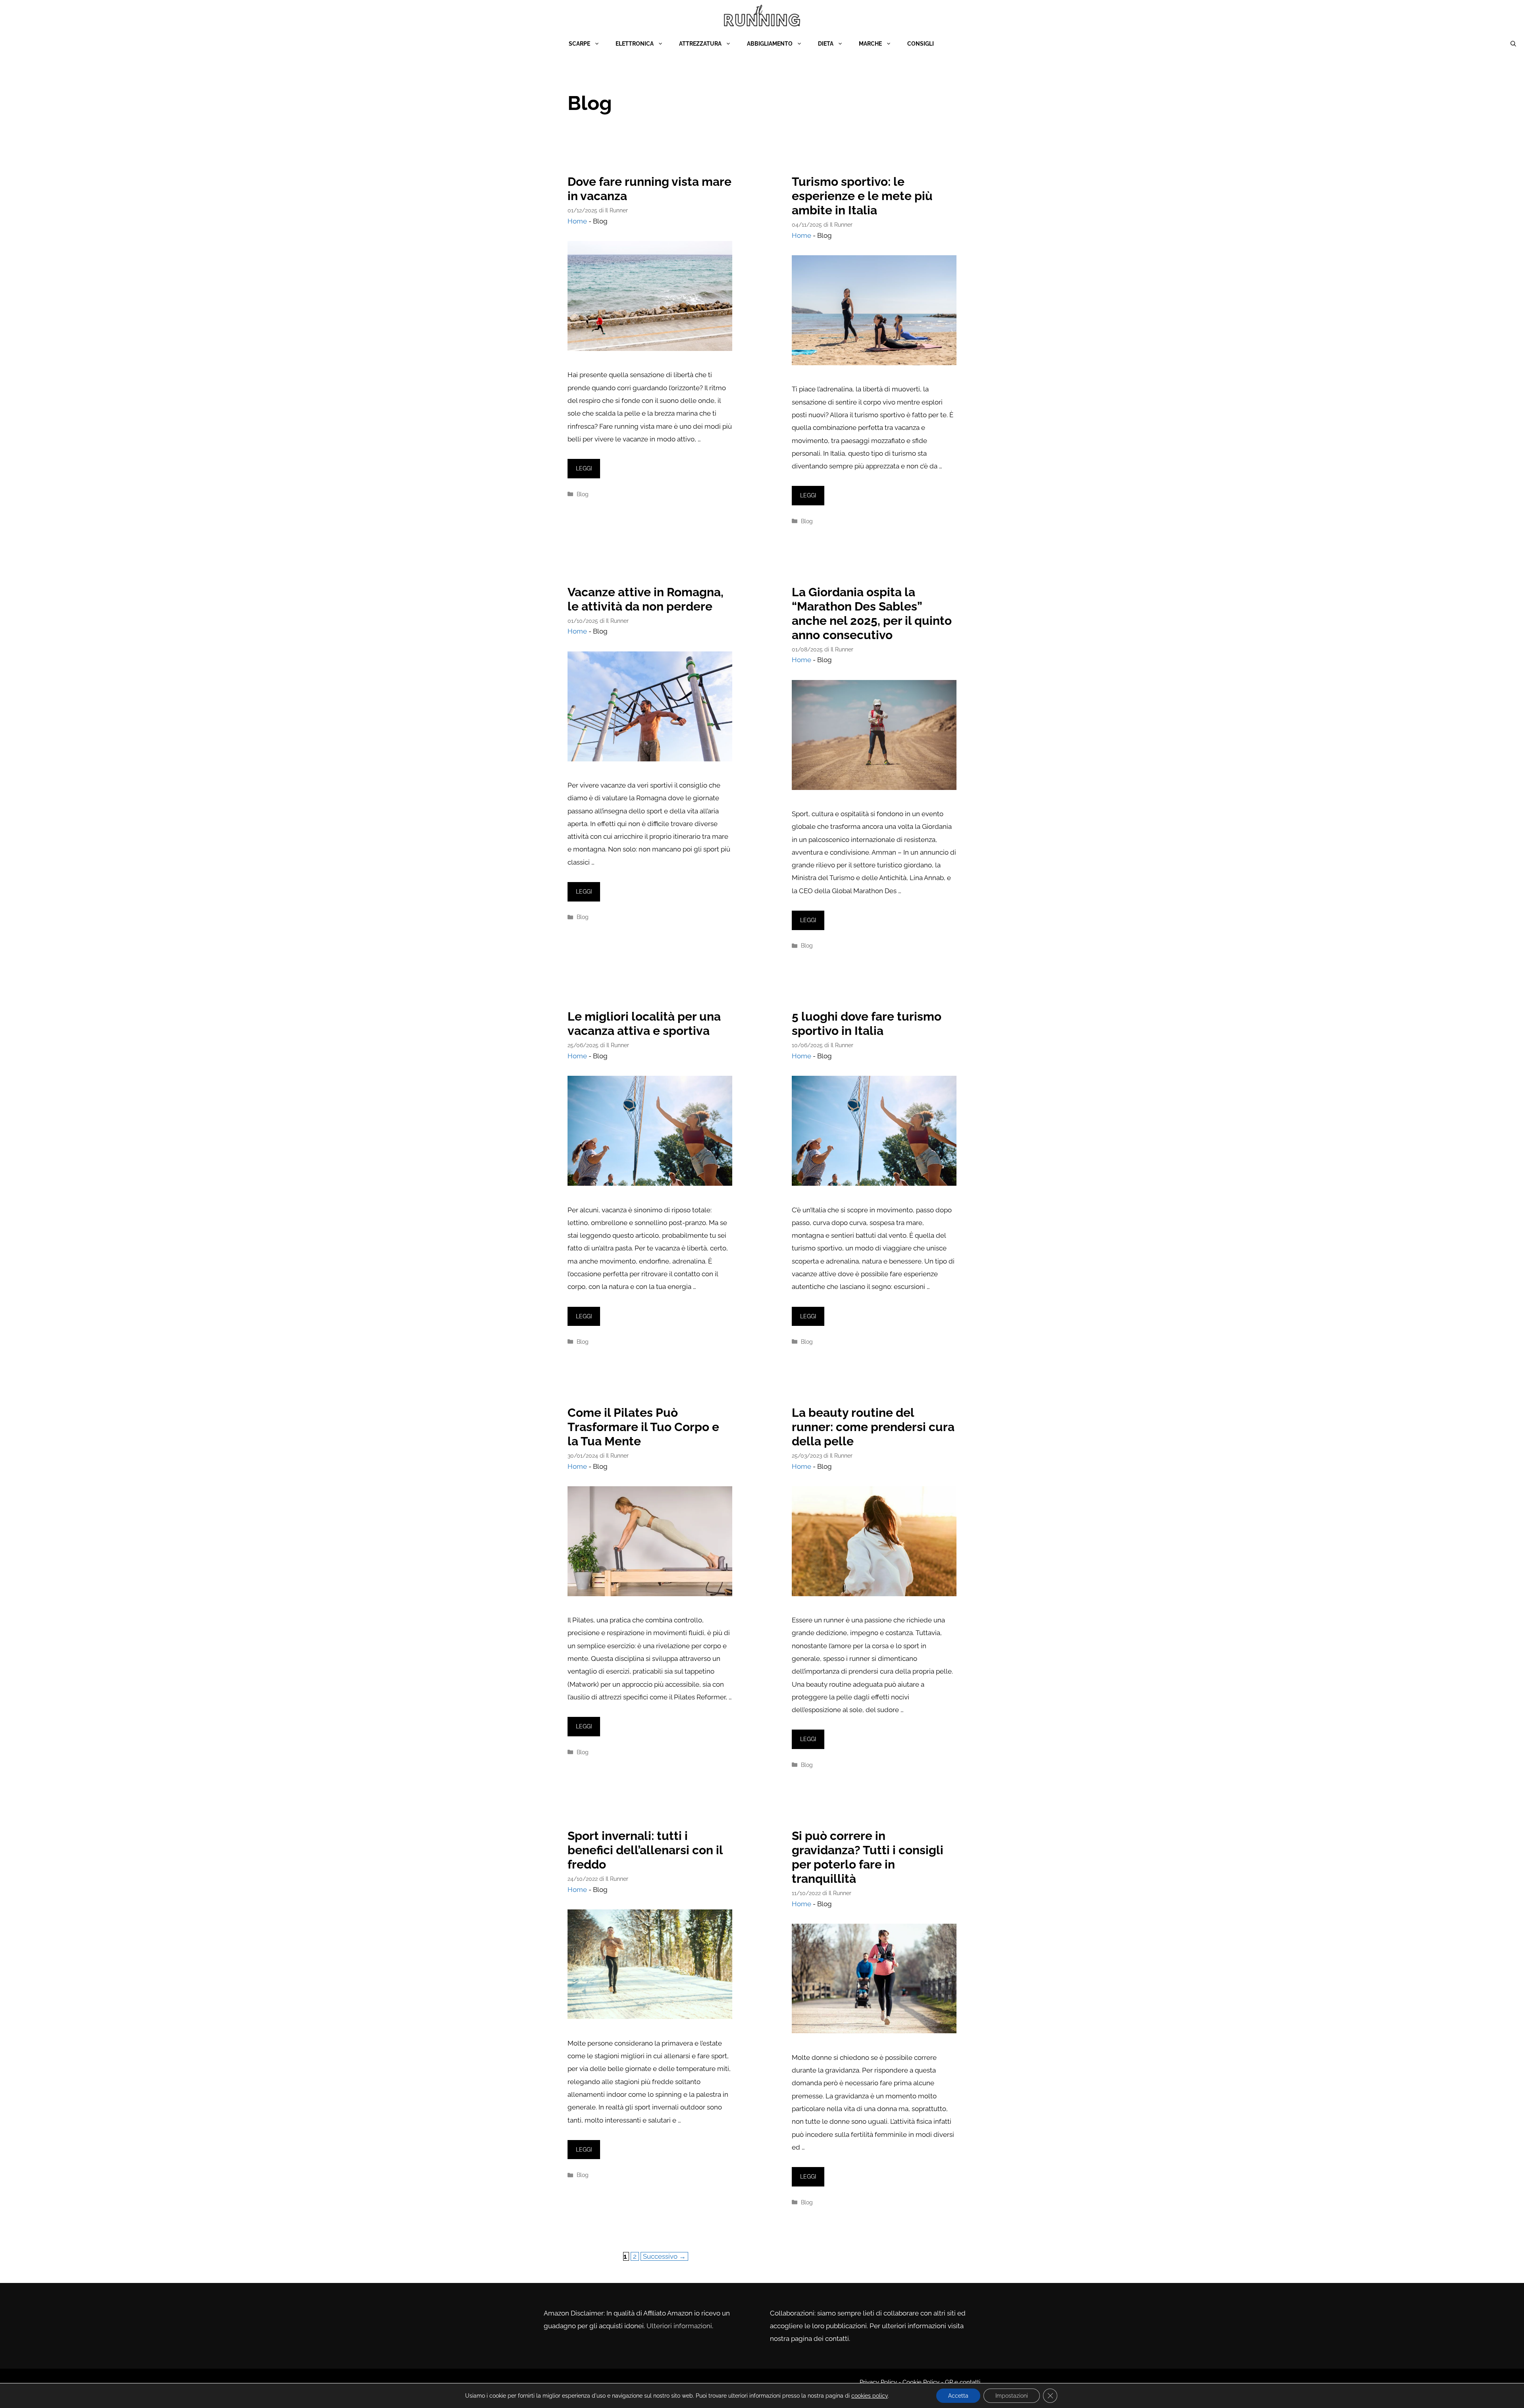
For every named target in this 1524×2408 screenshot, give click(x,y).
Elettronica (635, 44)
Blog (583, 494)
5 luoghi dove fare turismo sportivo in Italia (867, 1024)
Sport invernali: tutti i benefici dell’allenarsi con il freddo (645, 1850)
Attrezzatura (700, 44)
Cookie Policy (920, 2382)
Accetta (958, 2396)
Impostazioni (1012, 2396)
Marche (870, 44)
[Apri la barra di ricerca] (1513, 44)
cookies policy (870, 2396)
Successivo (664, 2256)
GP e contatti (963, 2382)
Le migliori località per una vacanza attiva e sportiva (644, 1024)
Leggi (584, 468)
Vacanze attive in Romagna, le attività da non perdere (646, 599)
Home (577, 221)
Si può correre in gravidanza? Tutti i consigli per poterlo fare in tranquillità (868, 1857)
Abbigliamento (770, 44)
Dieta (826, 44)
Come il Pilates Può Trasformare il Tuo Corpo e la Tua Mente (643, 1427)
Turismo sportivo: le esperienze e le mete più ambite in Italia (862, 196)
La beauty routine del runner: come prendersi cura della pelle (873, 1427)
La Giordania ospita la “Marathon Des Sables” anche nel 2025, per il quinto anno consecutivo (872, 614)
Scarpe (579, 44)
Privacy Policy (878, 2382)
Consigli (921, 44)
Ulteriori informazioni (679, 2326)
